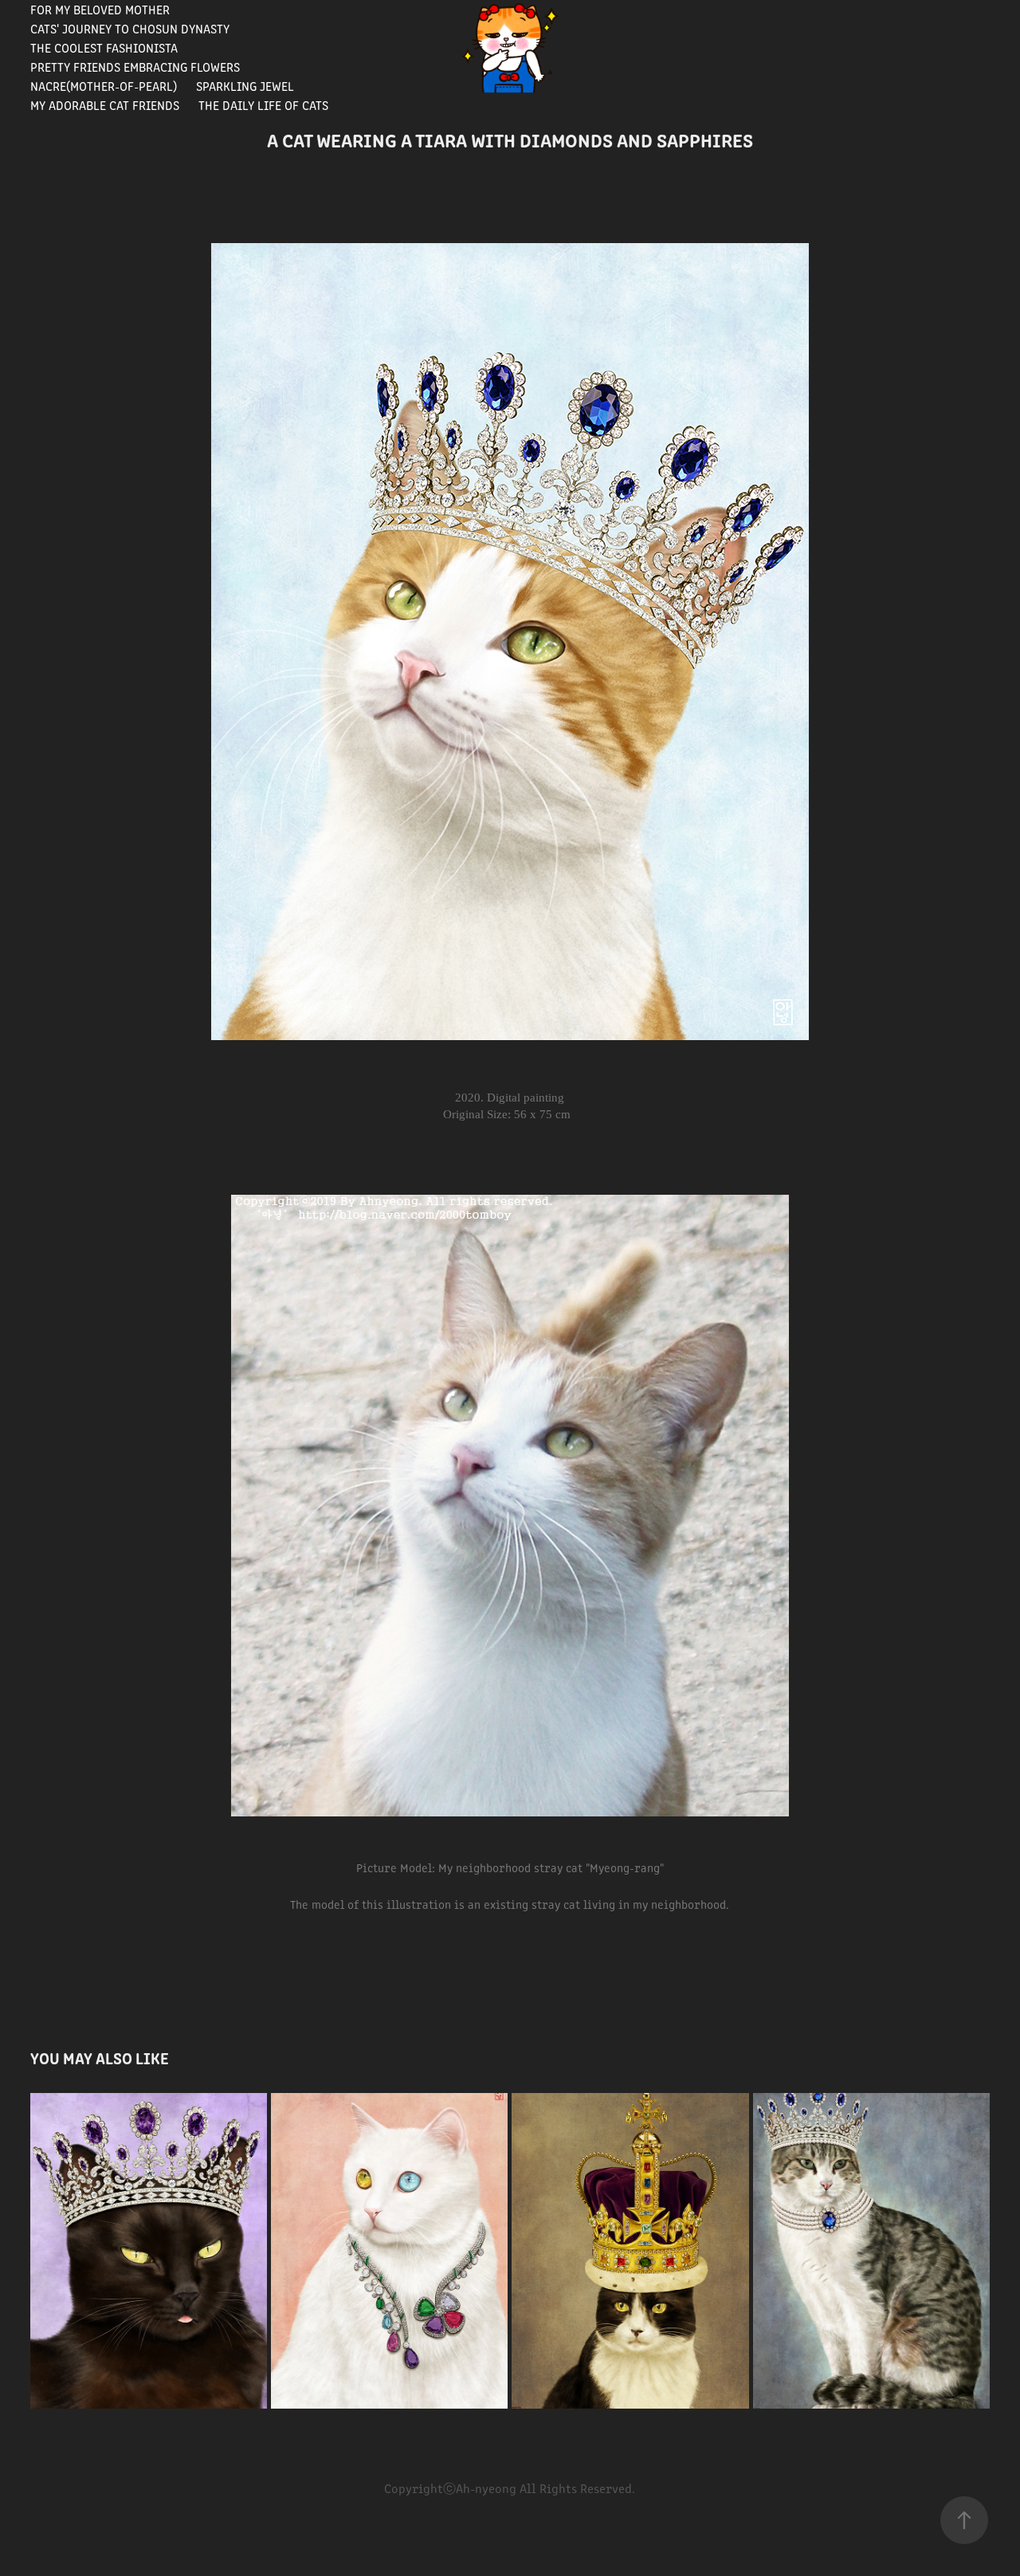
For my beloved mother (100, 9)
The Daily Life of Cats (263, 105)
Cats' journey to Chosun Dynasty (130, 28)
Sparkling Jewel (245, 86)
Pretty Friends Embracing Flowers (135, 67)
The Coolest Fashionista (104, 47)
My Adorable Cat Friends (105, 105)
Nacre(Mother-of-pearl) (104, 86)
